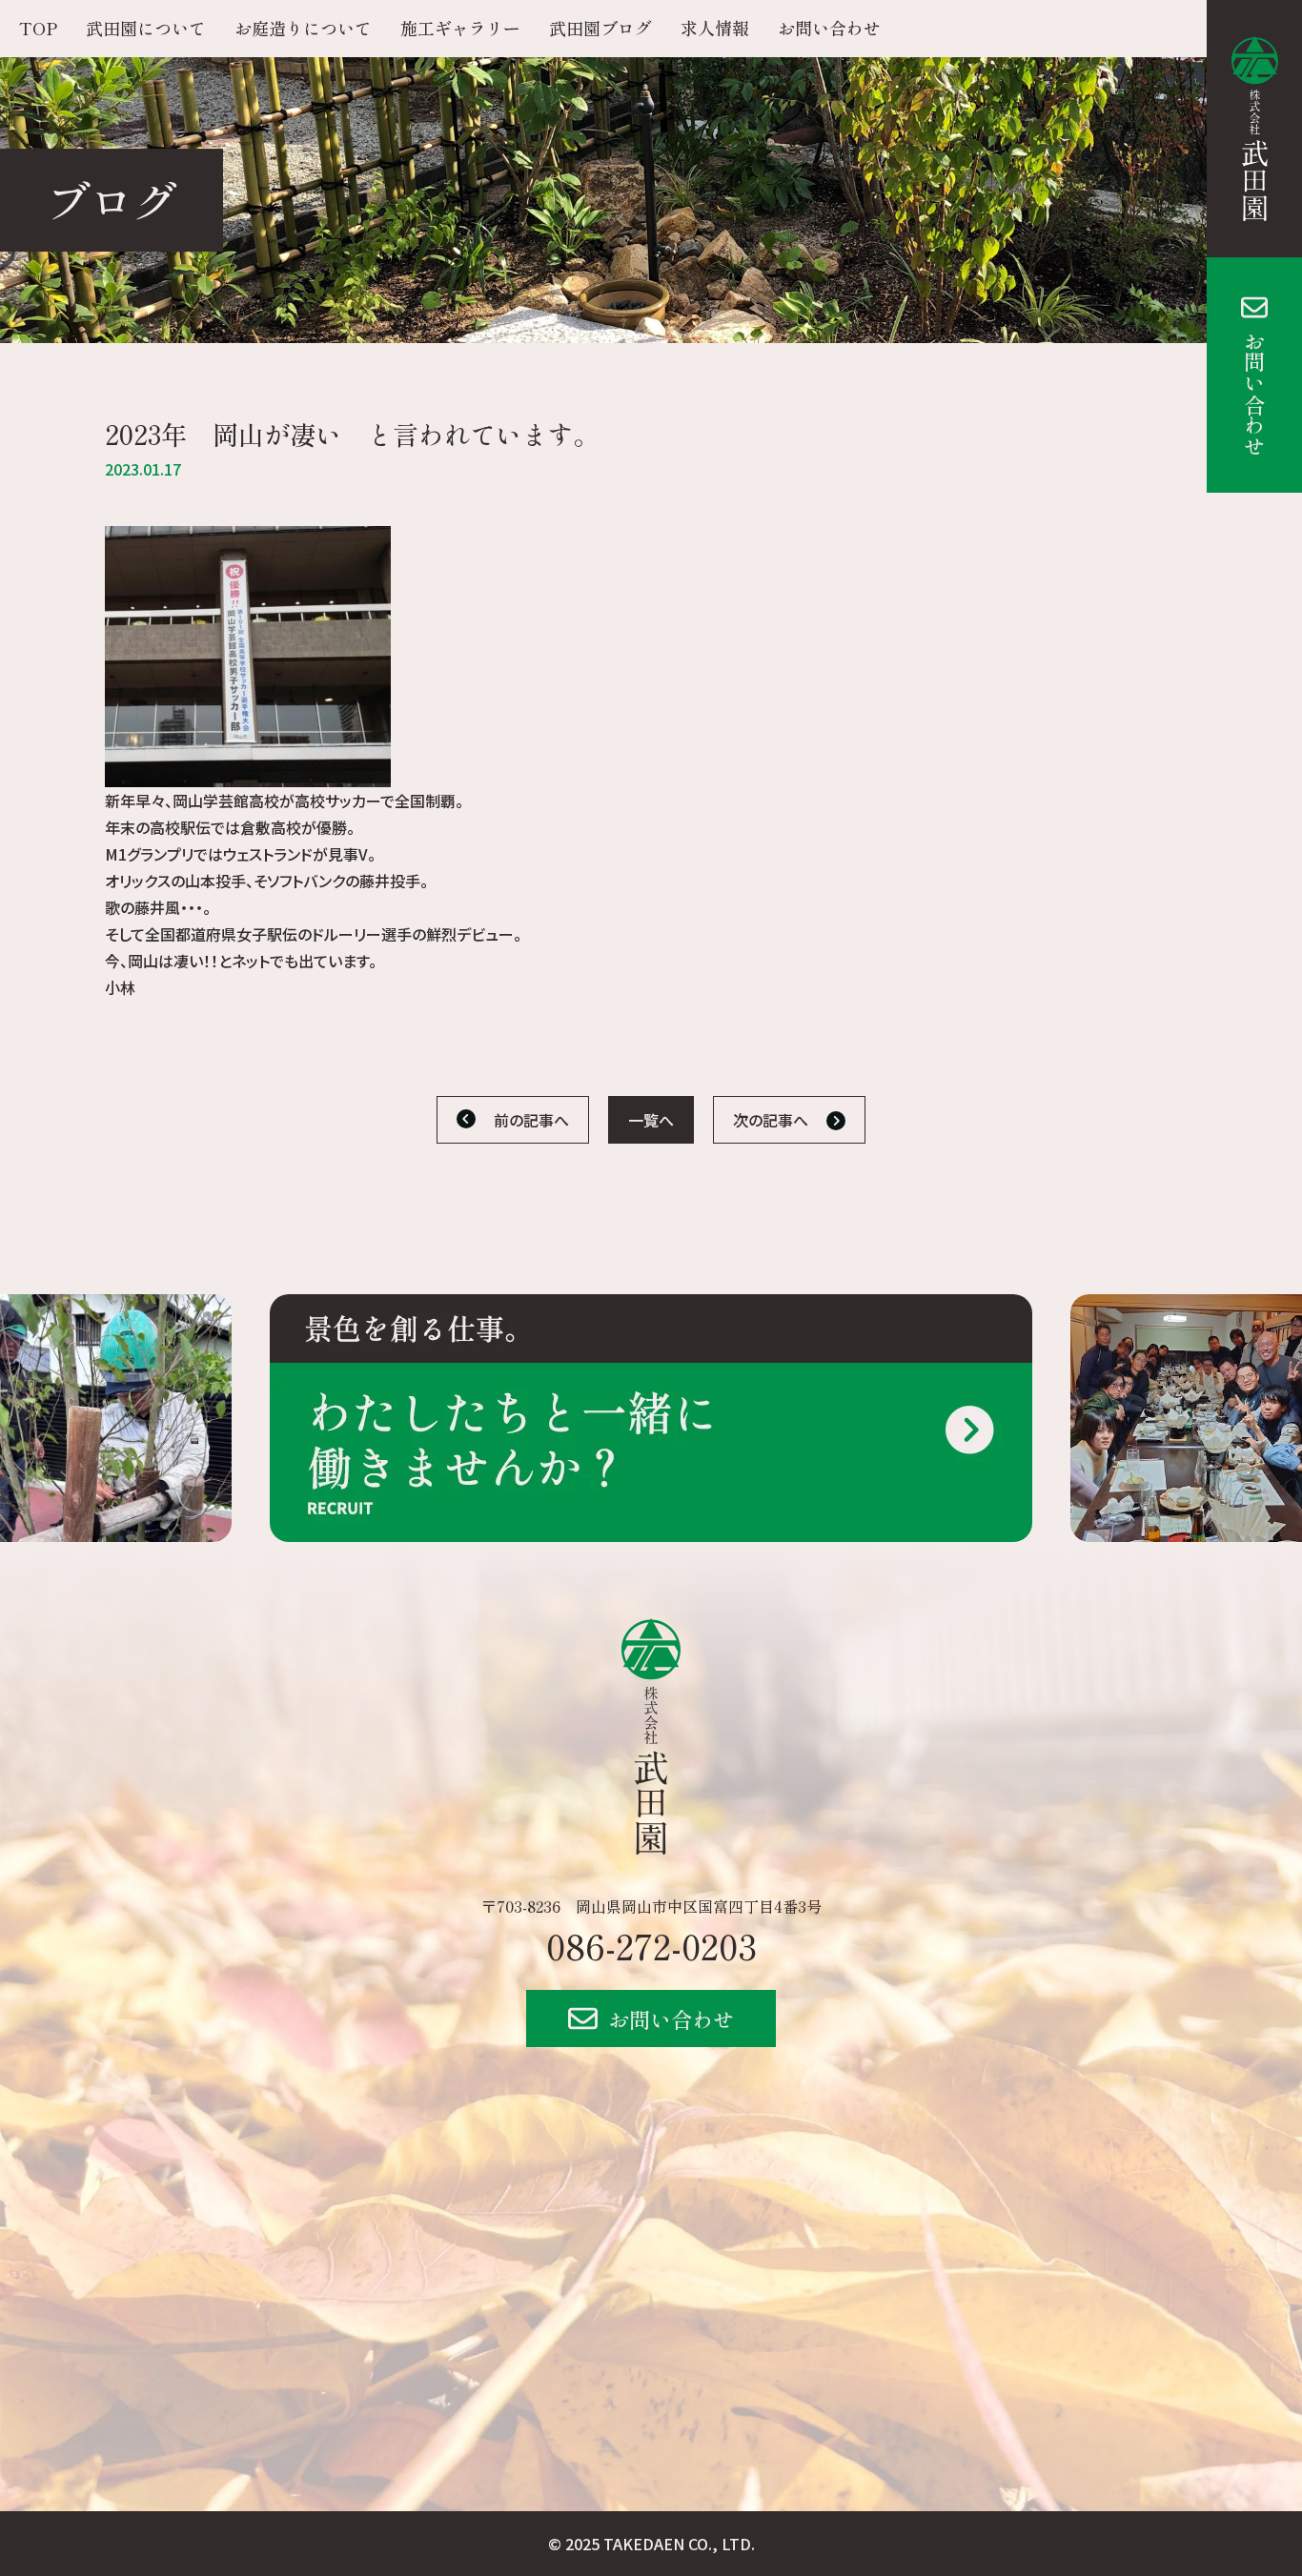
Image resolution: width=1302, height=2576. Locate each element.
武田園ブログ (600, 28)
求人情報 (715, 28)
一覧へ (651, 1120)
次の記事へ (771, 1120)
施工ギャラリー (460, 28)
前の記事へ (531, 1120)
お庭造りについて (303, 28)
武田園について (146, 28)
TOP (38, 28)
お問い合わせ (1254, 394)
